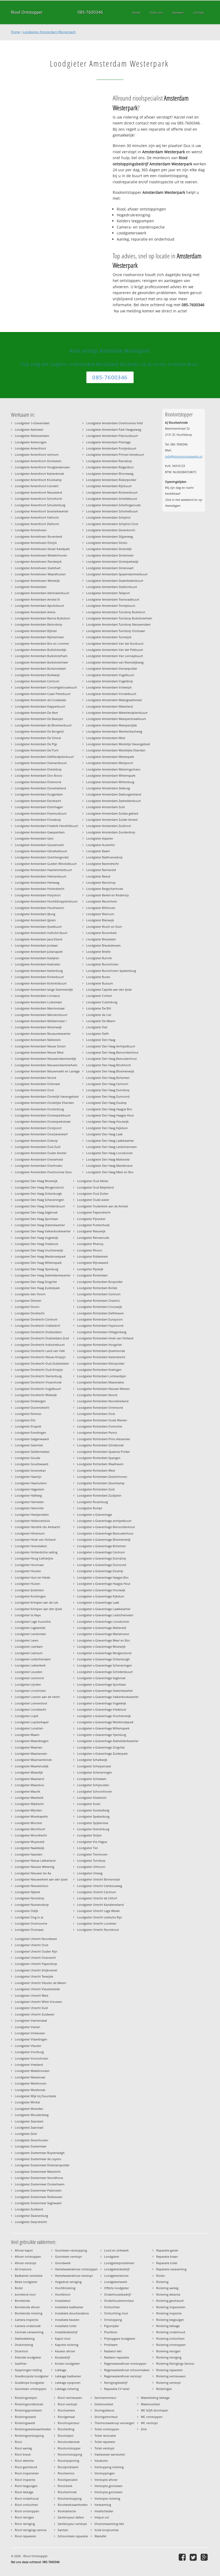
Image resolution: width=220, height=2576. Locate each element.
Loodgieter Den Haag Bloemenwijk (110, 1071)
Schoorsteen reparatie (73, 2536)
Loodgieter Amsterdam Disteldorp (38, 769)
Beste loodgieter (26, 2282)
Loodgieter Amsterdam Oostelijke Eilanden (44, 1103)
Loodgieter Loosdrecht (30, 1709)
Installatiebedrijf (66, 2332)
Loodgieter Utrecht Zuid (31, 2008)
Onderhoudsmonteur (119, 2301)
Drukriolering (24, 2345)
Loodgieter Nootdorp (30, 1898)
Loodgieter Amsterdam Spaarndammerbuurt (117, 574)
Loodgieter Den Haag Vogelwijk (36, 1238)
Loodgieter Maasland (29, 1779)
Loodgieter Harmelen (29, 1502)
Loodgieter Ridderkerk (92, 1256)
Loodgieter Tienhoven (92, 1854)
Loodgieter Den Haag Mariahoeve (109, 1166)
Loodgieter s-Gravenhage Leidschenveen (105, 1615)
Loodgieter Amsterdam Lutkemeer (38, 1002)
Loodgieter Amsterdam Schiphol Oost (112, 524)
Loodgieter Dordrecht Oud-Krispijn (39, 1370)
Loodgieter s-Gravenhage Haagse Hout (104, 1584)
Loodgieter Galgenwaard (32, 1439)
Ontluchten (112, 2307)
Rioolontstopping (70, 2454)
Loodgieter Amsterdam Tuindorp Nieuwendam (118, 624)
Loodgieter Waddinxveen (32, 2071)
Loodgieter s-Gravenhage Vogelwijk (102, 1703)
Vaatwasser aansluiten (110, 2454)
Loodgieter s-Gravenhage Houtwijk (101, 1590)
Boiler (19, 2288)
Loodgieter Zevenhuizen (32, 2140)
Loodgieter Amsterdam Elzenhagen (39, 807)
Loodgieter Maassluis (29, 1785)
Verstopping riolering (109, 2467)
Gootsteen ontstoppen (31, 2389)
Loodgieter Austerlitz (100, 845)
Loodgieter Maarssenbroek (33, 1760)
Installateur (63, 2301)
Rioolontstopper (69, 2448)
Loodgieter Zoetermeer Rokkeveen (39, 2197)
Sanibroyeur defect (71, 2517)
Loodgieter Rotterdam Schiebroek (100, 1445)
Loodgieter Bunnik (99, 958)
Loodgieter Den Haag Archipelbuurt (111, 1046)
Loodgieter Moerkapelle (31, 1816)
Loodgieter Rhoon (90, 1250)
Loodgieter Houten (28, 1571)
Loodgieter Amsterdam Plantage (108, 442)
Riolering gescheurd (170, 2301)
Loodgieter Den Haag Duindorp (108, 1090)
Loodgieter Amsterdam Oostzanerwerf (41, 1134)
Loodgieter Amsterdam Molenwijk (38, 1027)
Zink (144, 2429)
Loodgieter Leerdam (29, 1646)
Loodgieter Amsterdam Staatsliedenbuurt (115, 581)
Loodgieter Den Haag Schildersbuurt (40, 1206)
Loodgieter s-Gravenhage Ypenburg (102, 1735)
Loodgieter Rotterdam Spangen (99, 1458)
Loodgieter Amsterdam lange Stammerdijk (44, 989)
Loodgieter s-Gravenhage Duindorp (102, 1558)
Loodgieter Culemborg (102, 1002)
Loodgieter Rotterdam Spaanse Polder (103, 1452)
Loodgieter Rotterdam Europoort (100, 1319)
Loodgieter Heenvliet (29, 1508)
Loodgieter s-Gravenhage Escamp (100, 1571)
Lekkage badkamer (68, 2376)
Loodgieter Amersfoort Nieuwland (38, 492)
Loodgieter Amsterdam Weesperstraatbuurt (116, 719)
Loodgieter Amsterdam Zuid (105, 807)
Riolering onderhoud (171, 2332)
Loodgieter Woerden (29, 2109)
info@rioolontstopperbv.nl (184, 456)
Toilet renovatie (105, 2436)
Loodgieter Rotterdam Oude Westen (102, 1420)
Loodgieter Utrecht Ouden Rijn (36, 1951)
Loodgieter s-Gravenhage (94, 1514)
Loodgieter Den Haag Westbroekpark (40, 1256)
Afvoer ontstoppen (28, 2256)
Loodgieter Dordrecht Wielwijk (36, 1395)
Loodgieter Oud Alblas (93, 1181)
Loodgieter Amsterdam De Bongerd (39, 731)
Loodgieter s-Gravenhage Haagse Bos (103, 1577)
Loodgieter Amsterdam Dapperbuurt (40, 706)
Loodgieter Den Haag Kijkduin (107, 1128)
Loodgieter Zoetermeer (31, 2146)
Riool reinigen (24, 2517)
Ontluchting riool (116, 2313)
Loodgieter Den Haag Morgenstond (39, 1187)
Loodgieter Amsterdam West (106, 738)
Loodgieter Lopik (27, 1716)
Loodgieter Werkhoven (31, 2083)
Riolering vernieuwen (171, 2376)
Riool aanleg (23, 2448)
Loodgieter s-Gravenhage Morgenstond (104, 1653)
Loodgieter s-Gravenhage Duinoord (102, 1565)
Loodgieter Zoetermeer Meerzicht (38, 2172)
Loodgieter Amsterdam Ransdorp (109, 461)
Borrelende (22, 2301)
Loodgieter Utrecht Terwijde (34, 1976)
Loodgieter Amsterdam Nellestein (38, 1040)
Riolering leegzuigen (170, 2320)
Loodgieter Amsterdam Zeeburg (108, 788)
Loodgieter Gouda (27, 1458)
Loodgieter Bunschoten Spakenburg (111, 971)
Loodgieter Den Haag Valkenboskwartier (43, 1231)
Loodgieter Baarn (98, 851)
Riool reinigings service (31, 2530)
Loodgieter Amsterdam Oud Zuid (38, 1147)
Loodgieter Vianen (27, 2027)
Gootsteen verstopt (68, 2256)
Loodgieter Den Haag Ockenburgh (38, 1194)
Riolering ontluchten (170, 2338)
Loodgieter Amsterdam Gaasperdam (40, 832)
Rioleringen (164, 2389)
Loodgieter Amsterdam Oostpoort (38, 1128)
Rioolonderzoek (69, 2442)
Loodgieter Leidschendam (33, 1659)
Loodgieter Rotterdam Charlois (98, 1301)
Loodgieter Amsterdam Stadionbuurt (112, 587)
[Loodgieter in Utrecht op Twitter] (194, 2557)
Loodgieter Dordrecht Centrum (36, 1319)
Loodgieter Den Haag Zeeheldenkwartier (43, 1275)
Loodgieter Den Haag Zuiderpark (37, 1288)
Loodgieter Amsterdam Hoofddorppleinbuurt (46, 901)
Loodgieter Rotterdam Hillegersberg (102, 1332)
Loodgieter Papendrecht (94, 1212)
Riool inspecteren (27, 2473)
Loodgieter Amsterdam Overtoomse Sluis (43, 1172)
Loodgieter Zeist (26, 2134)
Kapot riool (63, 2338)
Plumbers (111, 2332)
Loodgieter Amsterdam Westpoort (110, 763)
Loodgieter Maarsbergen (32, 1741)
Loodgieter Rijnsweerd (93, 1263)
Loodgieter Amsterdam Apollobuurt (39, 606)
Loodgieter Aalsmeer (29, 429)
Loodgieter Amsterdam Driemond (38, 782)
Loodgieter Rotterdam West (96, 1470)
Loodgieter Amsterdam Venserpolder (112, 668)
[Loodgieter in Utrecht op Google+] (205, 2557)
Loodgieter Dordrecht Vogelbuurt (38, 1389)
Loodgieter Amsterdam (31, 587)
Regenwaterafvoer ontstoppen (125, 2363)
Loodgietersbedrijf (117, 2269)
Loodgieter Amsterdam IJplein (35, 920)
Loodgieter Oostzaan (29, 1930)
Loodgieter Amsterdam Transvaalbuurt (113, 599)
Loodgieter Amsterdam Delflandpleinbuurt (44, 757)
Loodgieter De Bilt (99, 1008)
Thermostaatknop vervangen (114, 2423)
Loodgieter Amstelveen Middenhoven (41, 555)
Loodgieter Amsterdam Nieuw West (39, 1052)
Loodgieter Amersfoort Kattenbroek (39, 474)
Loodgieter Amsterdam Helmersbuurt (41, 876)
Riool (18, 2442)
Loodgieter (112, 2256)
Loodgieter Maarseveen (31, 1753)
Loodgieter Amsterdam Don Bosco (38, 775)
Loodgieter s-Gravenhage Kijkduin (101, 1596)
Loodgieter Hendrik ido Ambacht (37, 1527)
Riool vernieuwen (70, 2398)
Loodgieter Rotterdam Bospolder (100, 1282)
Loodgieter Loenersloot (31, 1703)
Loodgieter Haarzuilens (31, 1483)
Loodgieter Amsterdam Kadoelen (38, 964)
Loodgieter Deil (97, 1027)
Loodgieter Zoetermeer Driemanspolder (42, 2165)
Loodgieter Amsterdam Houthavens (39, 908)
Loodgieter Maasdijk (29, 1772)
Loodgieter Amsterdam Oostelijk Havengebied (47, 1096)
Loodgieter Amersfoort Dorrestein (38, 461)
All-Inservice (23, 2269)
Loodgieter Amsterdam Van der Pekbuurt (115, 650)
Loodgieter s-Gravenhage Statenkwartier (105, 1691)
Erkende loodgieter (28, 2357)
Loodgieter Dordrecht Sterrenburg (38, 1376)
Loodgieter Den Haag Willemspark (38, 1263)
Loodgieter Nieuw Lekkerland (35, 1860)
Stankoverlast (104, 2404)
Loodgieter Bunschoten (102, 964)
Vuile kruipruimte (107, 2530)
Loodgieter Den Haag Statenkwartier (40, 1225)
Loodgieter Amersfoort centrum (37, 454)
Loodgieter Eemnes (28, 1414)
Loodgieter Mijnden (28, 1810)
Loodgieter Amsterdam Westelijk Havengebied (118, 744)
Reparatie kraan (167, 2256)
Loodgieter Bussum (100, 983)
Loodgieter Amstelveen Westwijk (37, 581)
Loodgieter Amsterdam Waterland (109, 706)
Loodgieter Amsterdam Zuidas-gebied (112, 813)
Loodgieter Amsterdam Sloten (107, 543)
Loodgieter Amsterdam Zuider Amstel (112, 820)
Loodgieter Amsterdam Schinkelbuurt (112, 511)
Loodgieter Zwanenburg (31, 2216)
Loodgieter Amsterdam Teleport (108, 593)
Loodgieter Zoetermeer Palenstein (38, 2190)
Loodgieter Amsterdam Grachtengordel (42, 857)
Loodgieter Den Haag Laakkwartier (110, 1141)
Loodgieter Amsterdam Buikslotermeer (41, 662)
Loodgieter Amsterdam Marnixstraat (40, 1008)
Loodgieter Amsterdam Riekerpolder (111, 480)
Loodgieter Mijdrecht (29, 1804)
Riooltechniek (67, 2492)
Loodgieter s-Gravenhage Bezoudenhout (105, 1533)
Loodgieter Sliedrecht (92, 1798)
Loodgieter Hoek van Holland (35, 1539)
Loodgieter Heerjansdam (32, 1514)
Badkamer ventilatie (29, 2276)
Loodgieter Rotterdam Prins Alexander (104, 1439)
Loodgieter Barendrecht (102, 864)
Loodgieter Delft (97, 1034)
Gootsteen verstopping (71, 2250)
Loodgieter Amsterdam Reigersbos (110, 467)
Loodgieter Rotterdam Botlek (97, 1288)
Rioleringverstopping (29, 2436)
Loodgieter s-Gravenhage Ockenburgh (103, 1659)
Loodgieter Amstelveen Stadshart (38, 568)
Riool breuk (23, 2454)
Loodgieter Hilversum (30, 1533)
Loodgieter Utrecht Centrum (96, 1892)
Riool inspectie (25, 2480)
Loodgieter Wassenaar (30, 2077)
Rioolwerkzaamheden (73, 2505)
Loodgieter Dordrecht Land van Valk (40, 1351)
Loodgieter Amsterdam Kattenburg (39, 971)
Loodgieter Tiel (87, 1848)
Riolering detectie (168, 2294)
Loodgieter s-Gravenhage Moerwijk (101, 1646)
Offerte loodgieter (116, 2288)
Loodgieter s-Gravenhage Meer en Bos (103, 1640)
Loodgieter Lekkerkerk (30, 1665)
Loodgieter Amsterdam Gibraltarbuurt (41, 851)
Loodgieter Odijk (26, 1911)
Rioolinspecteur (69, 2423)
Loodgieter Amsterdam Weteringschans (113, 769)
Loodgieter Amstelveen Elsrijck (36, 543)
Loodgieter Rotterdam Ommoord (100, 1407)
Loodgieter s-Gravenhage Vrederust (102, 1709)
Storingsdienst (104, 2410)
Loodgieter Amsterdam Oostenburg (39, 1109)
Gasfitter (21, 2363)
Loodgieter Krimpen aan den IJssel (38, 1609)
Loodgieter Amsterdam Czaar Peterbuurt (43, 694)
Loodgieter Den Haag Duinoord (108, 1096)
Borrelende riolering (29, 2313)
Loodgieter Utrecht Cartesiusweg (100, 1886)
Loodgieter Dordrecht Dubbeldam (38, 1332)
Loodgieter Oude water (93, 1200)
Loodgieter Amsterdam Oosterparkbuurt (43, 1115)
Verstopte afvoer (106, 2480)
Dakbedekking (25, 2338)
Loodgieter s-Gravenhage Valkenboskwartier (108, 1697)
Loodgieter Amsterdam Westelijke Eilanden (116, 750)
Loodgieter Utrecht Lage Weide (98, 1911)
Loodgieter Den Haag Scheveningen (39, 1200)
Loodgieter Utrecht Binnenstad (98, 1879)
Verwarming (103, 2505)
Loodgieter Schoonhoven (95, 1791)
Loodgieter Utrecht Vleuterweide (37, 1989)
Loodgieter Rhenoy (90, 1244)
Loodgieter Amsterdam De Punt (37, 750)
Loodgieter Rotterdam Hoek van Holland (105, 1338)
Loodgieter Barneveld (101, 870)
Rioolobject (66, 2436)
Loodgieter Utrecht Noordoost (98, 1930)
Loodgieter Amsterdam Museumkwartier (43, 1034)
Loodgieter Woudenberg (32, 2115)
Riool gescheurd (26, 2467)
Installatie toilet (66, 2326)
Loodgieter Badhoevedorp (104, 857)
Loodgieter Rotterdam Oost (96, 1414)
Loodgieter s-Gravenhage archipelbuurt (104, 1521)
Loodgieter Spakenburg (93, 1816)
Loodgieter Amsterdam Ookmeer (37, 1084)
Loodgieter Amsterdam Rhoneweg (110, 474)
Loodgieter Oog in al (29, 1917)
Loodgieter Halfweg (28, 1495)
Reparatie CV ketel (117, 2389)
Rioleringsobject (26, 2398)
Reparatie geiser (167, 2250)
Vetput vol (102, 2517)
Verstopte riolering (107, 2498)
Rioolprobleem (68, 2467)
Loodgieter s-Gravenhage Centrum (101, 1552)
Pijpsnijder (111, 2326)
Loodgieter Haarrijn (28, 1477)
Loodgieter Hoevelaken (31, 1546)
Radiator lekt (113, 2351)
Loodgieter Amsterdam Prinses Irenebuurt (115, 454)
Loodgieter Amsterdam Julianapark (39, 952)
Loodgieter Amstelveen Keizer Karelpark (42, 549)
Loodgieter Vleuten (28, 2046)
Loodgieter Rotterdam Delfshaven (100, 1313)
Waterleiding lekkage (155, 2398)
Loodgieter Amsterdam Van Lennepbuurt (115, 656)
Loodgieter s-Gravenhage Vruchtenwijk (104, 1716)
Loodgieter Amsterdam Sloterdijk (109, 549)
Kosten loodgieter (67, 2363)
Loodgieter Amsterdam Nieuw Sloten (40, 1046)
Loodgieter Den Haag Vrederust (36, 1244)
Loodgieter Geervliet (29, 1445)
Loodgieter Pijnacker (91, 1219)
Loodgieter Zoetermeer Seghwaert (38, 2203)
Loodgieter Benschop (101, 882)
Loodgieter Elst (25, 1420)
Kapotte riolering (67, 2345)
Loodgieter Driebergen (30, 1401)
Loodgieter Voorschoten (32, 2058)
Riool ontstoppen (27, 2511)
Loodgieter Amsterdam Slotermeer (110, 555)
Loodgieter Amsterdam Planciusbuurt (112, 436)
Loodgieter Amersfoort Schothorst (38, 499)
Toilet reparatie (105, 2442)
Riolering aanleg (167, 2288)
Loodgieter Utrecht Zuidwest (34, 2014)
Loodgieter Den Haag (101, 1040)
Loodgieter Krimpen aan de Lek (36, 1602)
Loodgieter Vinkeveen (30, 2033)
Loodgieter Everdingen (30, 1433)
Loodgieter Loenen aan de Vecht (37, 1697)
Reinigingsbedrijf (116, 2383)
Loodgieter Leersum (29, 1653)
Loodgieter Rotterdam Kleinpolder (101, 1363)
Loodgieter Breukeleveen (103, 945)
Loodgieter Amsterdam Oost (34, 1090)
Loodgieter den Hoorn (30, 1294)
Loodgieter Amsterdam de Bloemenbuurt (43, 725)
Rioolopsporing (68, 2461)
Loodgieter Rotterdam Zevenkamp (101, 1483)
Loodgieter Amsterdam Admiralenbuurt (42, 593)
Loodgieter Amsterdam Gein (34, 838)
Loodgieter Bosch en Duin (104, 927)
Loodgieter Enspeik (28, 1426)
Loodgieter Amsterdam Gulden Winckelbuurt (46, 864)
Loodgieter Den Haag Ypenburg (36, 1269)
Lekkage (61, 2370)
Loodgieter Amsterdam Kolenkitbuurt (41, 983)
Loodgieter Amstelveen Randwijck (38, 561)
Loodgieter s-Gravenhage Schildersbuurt (105, 1672)
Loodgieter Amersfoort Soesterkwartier (42, 511)
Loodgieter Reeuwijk (91, 1231)
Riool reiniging (25, 2524)
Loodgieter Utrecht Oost (32, 1945)
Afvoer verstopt (25, 2263)
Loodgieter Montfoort (30, 1829)
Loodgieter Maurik (27, 1791)
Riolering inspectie (169, 2313)
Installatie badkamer (69, 2307)
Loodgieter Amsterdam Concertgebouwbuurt (46, 687)
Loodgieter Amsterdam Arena (35, 612)
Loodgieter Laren (27, 1640)
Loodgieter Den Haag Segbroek (36, 1212)
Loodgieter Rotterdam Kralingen (99, 1370)
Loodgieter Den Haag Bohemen (108, 1078)
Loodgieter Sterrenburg (93, 1829)
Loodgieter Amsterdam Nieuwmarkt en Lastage (47, 1071)
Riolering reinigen (168, 2351)
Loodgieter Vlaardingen (31, 2039)
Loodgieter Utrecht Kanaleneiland (100, 1905)
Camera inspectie (27, 2320)
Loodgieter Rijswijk (90, 1269)
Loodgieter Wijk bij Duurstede (35, 2096)
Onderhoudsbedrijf (118, 2294)
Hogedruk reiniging (68, 2282)
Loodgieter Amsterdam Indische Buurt (41, 933)
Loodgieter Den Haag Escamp (106, 1103)
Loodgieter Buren (98, 977)
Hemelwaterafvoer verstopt (74, 2276)
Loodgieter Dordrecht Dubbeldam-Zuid (42, 1338)
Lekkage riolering (67, 2389)
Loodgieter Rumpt (90, 1508)
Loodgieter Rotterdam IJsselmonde (101, 1351)
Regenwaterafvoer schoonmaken (127, 2370)
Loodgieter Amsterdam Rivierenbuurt (112, 492)
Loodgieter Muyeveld (30, 1842)
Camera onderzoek (28, 2326)
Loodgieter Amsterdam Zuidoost (109, 826)
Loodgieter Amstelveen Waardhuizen (40, 574)
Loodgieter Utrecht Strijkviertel (36, 1970)
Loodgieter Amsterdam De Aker (36, 713)
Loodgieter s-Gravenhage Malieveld (102, 1628)
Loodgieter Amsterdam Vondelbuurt (111, 694)
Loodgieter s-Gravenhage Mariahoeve (103, 1634)
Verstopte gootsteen (109, 2486)
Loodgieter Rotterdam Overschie (100, 1426)
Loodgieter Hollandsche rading (36, 1552)
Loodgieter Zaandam (29, 2121)
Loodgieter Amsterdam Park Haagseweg (114, 429)
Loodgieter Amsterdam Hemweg (37, 882)
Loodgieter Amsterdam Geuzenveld (39, 845)
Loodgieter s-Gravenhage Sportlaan (102, 1684)
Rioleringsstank (25, 2417)
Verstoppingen (105, 2473)
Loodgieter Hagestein (30, 1489)
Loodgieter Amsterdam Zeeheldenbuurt (113, 801)
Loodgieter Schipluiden (93, 1785)
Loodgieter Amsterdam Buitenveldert (40, 668)
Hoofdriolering (65, 2288)
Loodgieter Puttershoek (93, 1225)
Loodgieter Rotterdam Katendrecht (101, 1357)
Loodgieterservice (116, 2276)
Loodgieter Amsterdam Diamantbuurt (41, 763)
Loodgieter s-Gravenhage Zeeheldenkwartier (108, 1741)
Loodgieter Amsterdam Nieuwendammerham (46, 1065)
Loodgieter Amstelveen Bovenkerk (38, 536)
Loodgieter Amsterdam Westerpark (49, 32)
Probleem (111, 2345)
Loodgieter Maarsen (29, 1747)
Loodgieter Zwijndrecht (31, 2222)
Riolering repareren (169, 2370)
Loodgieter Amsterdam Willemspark (111, 775)
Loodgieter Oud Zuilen (93, 1194)
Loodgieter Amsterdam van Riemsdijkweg (115, 662)
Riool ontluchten (26, 2505)
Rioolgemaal (66, 2417)
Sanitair (63, 2530)
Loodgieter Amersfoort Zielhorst (37, 524)
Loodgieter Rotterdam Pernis (97, 1433)
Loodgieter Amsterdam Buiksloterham (41, 656)
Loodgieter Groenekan (30, 1470)
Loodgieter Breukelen (101, 939)
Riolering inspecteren (171, 2307)
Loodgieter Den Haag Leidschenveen (111, 1147)
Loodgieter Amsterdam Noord (35, 1078)
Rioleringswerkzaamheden (33, 2429)
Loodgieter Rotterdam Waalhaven (100, 1464)
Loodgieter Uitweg (90, 1873)
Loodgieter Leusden (29, 1672)
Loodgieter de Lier (99, 1015)
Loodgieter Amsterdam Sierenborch (111, 530)
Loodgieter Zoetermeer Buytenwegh (40, 2153)
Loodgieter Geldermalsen (32, 1452)
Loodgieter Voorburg (29, 2052)
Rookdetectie (67, 2511)
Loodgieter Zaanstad (29, 2127)
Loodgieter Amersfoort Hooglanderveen (42, 467)
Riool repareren (25, 2536)
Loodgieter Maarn (27, 1735)
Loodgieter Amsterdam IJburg (35, 914)
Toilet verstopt (104, 2448)
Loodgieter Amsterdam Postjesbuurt (111, 448)
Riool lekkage (24, 2492)
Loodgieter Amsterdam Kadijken (37, 958)
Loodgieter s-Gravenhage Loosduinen (103, 1621)
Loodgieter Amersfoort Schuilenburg (40, 505)
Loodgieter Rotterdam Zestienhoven (102, 1477)
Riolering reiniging (169, 2357)
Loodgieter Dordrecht (30, 1313)
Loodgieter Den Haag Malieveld (108, 1159)
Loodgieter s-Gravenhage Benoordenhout (106, 1527)
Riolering (162, 2282)
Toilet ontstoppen (107, 2429)
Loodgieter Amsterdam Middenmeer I (41, 1021)
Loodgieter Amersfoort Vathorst (37, 517)
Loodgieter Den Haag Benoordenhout (112, 1052)
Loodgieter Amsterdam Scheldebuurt (112, 499)
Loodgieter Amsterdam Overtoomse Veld (114, 423)
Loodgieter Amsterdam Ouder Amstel (41, 1153)
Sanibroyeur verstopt (72, 2524)
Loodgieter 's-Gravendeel (32, 423)
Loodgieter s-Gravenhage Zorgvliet (101, 1747)
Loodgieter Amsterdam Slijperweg (109, 536)
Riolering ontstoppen (171, 2345)
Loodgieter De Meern (101, 1021)
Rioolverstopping (70, 2498)
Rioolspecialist (68, 2480)
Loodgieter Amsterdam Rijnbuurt (109, 486)
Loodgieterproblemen (119, 2263)
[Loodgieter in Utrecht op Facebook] (183, 2557)
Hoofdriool (63, 2294)
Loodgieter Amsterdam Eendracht (38, 801)
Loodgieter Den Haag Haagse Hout (110, 1115)
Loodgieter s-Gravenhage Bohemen (102, 1546)
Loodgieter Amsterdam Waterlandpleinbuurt (117, 713)
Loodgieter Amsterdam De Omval (38, 738)
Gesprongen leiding (28, 2370)
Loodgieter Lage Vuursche (33, 1621)
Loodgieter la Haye (28, 1615)
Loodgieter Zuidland (29, 2209)
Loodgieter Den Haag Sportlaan (36, 1219)
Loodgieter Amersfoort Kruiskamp (38, 480)
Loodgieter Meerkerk (29, 1798)
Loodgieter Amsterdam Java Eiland (38, 939)
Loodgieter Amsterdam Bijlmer (36, 631)
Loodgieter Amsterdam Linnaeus (37, 996)
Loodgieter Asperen (100, 838)
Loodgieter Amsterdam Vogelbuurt (110, 675)
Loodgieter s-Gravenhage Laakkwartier (104, 1609)
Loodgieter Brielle (98, 952)
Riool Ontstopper (27, 12)
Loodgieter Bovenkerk (101, 933)
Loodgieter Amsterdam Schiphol (108, 517)
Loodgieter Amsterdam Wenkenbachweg (114, 731)
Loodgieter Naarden (29, 1854)
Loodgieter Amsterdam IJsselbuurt (38, 927)
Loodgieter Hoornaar (29, 1565)
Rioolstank (65, 2486)
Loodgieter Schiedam (92, 1779)
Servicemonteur (105, 2398)
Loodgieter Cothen (99, 996)
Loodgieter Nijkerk (27, 1892)
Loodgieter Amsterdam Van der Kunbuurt (115, 643)
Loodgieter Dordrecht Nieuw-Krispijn (40, 1357)
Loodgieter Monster (28, 1823)
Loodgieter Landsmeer (30, 1634)
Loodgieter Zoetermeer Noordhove (39, 2178)
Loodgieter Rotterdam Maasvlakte (100, 1382)
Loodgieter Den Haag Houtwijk (107, 1121)
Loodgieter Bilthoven (101, 908)
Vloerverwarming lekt (109, 2524)
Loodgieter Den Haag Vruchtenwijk (39, 1250)
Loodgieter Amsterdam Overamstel (39, 1159)
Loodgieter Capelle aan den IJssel (109, 989)
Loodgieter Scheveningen (95, 1772)
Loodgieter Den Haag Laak (104, 1134)
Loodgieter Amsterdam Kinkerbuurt (39, 977)
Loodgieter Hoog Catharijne (34, 1558)
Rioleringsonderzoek (29, 2404)
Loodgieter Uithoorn (91, 1867)
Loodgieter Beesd (98, 876)
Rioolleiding (66, 2429)
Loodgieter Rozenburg (92, 1502)
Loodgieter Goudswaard (32, 1464)
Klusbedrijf (63, 2357)
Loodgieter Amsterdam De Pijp (36, 744)
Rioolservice (66, 2473)
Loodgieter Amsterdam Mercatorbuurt (41, 1015)
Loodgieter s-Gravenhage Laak (98, 1602)
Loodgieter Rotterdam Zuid (96, 1489)
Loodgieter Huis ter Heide (32, 1577)
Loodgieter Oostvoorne (31, 1923)
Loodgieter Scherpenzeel (94, 1766)
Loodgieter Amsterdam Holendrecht (40, 889)
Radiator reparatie (117, 2357)
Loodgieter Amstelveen (31, 530)
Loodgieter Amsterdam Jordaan (36, 945)
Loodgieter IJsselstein (29, 1590)
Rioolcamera (66, 2410)
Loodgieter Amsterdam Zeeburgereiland (114, 794)
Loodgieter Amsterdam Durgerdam (39, 794)
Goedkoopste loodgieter (32, 2376)
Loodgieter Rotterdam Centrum (99, 1294)
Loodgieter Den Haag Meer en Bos (110, 1172)
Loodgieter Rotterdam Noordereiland (103, 1401)
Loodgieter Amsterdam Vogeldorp (110, 681)
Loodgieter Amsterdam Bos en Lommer (42, 643)
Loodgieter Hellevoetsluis (32, 1521)
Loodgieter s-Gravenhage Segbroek (101, 1678)
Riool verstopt (67, 2404)
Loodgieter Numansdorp (32, 1905)
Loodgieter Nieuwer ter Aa (33, 1873)
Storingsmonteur (106, 2417)
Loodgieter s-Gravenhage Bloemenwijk (104, 1539)
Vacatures (101, 2461)
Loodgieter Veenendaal (31, 2020)
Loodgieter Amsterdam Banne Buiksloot (42, 618)
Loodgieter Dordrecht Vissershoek (38, 1382)
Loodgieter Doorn (27, 1307)
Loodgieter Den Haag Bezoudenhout (111, 1059)
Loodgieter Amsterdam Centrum (37, 681)
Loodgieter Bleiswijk (100, 920)
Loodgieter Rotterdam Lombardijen (102, 1376)
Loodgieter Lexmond (29, 1678)
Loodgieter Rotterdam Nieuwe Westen (103, 1389)
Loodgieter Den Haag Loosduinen (109, 1153)
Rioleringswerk (25, 2423)
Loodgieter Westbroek (30, 2090)
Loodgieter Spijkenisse (93, 1823)
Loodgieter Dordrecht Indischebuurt (40, 1345)
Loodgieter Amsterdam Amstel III (37, 599)
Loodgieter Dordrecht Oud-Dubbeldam (42, 1363)
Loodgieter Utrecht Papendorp (36, 1964)
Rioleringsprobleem (28, 2410)
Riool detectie (24, 2461)
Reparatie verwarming (171, 2269)
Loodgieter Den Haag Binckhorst (109, 1065)
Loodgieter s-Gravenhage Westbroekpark (105, 1722)
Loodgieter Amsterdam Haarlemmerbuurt (43, 870)
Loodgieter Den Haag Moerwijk (36, 1181)
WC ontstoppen (152, 2417)
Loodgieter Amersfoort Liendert (37, 486)
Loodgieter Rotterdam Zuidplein (99, 1495)
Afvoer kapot (24, 2250)
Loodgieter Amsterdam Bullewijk (37, 675)
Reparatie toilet (167, 2263)
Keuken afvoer (65, 2351)
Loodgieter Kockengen (30, 1596)
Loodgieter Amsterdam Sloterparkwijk (112, 561)
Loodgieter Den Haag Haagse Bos (109, 1109)
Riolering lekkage (168, 2326)
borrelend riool (25, 2294)
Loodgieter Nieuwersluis (32, 1886)
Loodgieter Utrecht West (32, 1995)
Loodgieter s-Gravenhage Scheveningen (104, 1665)
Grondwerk (63, 2263)
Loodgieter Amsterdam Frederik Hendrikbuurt (46, 826)
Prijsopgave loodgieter (120, 2338)
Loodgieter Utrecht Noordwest (36, 1939)
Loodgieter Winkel (27, 2102)
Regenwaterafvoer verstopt (123, 2376)
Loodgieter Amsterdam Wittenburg (110, 782)
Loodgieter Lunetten (29, 1728)
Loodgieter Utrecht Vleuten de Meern (41, 1983)
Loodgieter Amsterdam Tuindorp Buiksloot (116, 612)
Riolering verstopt (168, 2383)
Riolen (161, 2276)
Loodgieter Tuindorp (91, 1860)
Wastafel (100, 2536)
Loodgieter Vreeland (29, 2065)
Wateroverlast (150, 2404)
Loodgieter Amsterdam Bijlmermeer (39, 637)
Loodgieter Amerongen (31, 442)
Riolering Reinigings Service (175, 2363)
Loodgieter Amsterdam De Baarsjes (39, 719)
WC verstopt (149, 2423)
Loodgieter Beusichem (102, 901)
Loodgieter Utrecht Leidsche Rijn (100, 1917)
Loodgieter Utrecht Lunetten (97, 1923)
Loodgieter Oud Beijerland (95, 1187)
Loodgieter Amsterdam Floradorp (38, 820)
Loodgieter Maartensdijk (32, 1766)
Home (16, 32)
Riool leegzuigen (26, 2486)
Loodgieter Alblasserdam (32, 436)
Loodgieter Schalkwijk (92, 1760)
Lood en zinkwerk (116, 2250)
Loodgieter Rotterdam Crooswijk (100, 1307)
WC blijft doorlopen (155, 2410)
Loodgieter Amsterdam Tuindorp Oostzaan (116, 631)
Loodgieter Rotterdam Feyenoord (100, 1326)
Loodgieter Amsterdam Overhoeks (38, 1166)
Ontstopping (113, 2320)
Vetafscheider (104, 2511)
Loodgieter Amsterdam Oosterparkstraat (43, 1121)
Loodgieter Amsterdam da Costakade (40, 700)
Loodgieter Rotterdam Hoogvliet (99, 1345)
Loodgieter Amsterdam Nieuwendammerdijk (45, 1059)
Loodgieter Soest (89, 1804)
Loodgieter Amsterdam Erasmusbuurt (41, 813)
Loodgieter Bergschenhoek (105, 889)
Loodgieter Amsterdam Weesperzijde (111, 725)
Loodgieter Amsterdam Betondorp (38, 624)
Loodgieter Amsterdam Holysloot (38, 895)
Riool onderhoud (27, 2498)
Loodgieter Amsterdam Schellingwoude (113, 505)
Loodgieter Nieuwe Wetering (34, 1867)
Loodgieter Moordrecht (31, 1835)
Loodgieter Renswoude (93, 1238)
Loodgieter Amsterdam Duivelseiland (40, 788)
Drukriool (21, 2351)
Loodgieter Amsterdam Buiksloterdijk (41, 650)
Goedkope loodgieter (30, 2383)
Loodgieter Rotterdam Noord (97, 1395)
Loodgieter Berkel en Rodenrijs (107, 895)
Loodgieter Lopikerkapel (32, 1722)
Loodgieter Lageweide (30, 1628)
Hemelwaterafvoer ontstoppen (76, 2269)
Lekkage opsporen (68, 2383)
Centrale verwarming (29, 2332)
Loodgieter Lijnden (28, 1684)
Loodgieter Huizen (27, 1584)
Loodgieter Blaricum (100, 914)
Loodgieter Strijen (89, 1835)
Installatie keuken (67, 2320)
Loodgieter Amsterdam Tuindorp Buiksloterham (119, 618)
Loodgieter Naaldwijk (30, 1848)
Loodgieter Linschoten (30, 1691)
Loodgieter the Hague (92, 1842)
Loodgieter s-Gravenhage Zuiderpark (102, 1753)
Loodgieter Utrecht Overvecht (35, 1958)
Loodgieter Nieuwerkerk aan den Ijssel (41, 1879)
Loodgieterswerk (116, 2282)
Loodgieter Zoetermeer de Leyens (38, 2159)
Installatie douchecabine (72, 2313)
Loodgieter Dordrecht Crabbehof (37, 1326)
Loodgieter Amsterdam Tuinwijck (109, 637)
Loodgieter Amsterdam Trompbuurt (111, 606)
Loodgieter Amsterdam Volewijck (109, 687)
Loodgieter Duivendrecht (32, 1407)
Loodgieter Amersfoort (30, 448)
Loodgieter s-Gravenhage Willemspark (103, 1728)
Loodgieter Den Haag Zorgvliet (36, 1282)
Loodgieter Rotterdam (92, 1275)
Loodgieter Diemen (28, 1301)
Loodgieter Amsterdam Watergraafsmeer (114, 700)
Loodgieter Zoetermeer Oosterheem (40, 2184)
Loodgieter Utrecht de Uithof (97, 1898)
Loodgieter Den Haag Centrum (107, 1084)
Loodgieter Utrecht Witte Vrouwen (38, 2002)
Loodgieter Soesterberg (93, 1810)
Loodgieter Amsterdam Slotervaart (110, 568)
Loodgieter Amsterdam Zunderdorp (111, 832)
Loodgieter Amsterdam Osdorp (36, 1141)
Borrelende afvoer (27, 2307)
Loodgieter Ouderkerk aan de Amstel (102, 1206)
